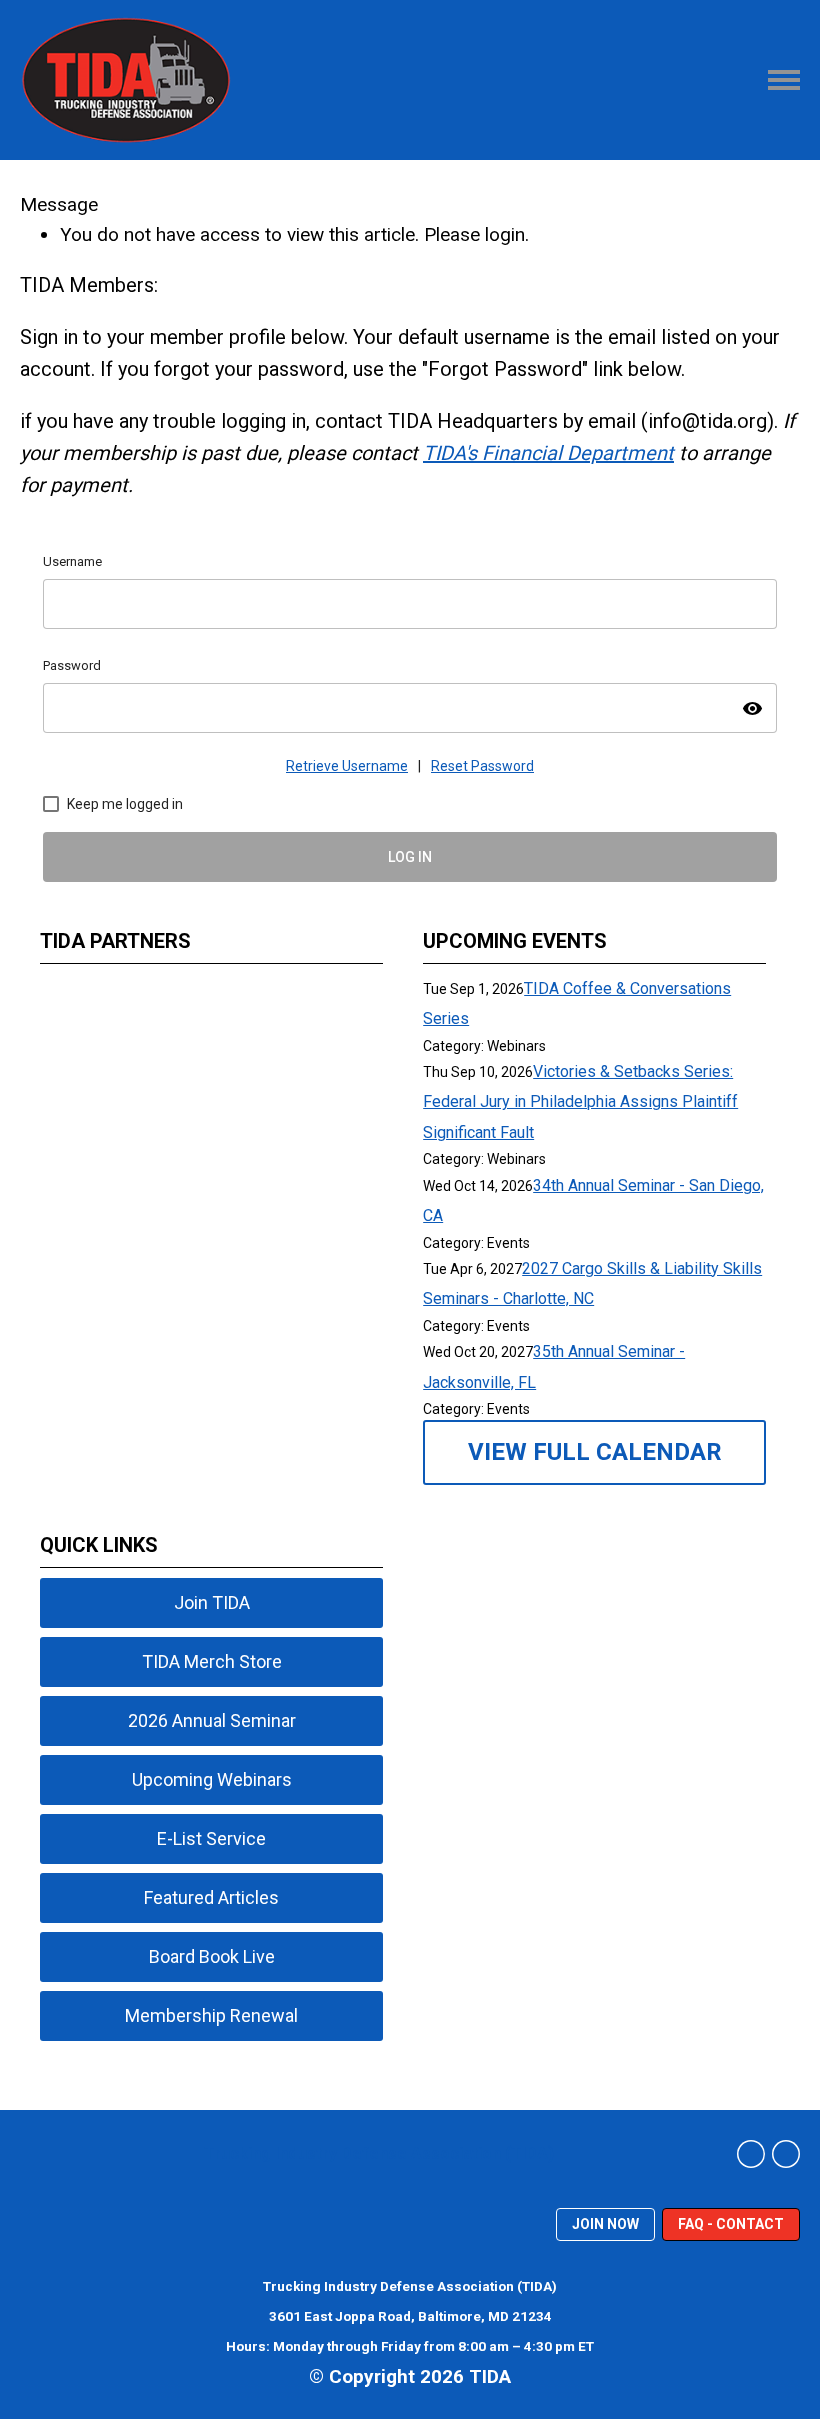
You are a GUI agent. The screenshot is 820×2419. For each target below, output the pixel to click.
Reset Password (482, 766)
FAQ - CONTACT (731, 2224)
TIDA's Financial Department (548, 453)
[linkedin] (751, 2154)
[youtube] (786, 2154)
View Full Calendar (595, 1452)
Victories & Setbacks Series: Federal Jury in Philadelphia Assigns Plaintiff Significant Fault (580, 1102)
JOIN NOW (605, 2224)
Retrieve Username (347, 766)
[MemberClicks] (126, 80)
